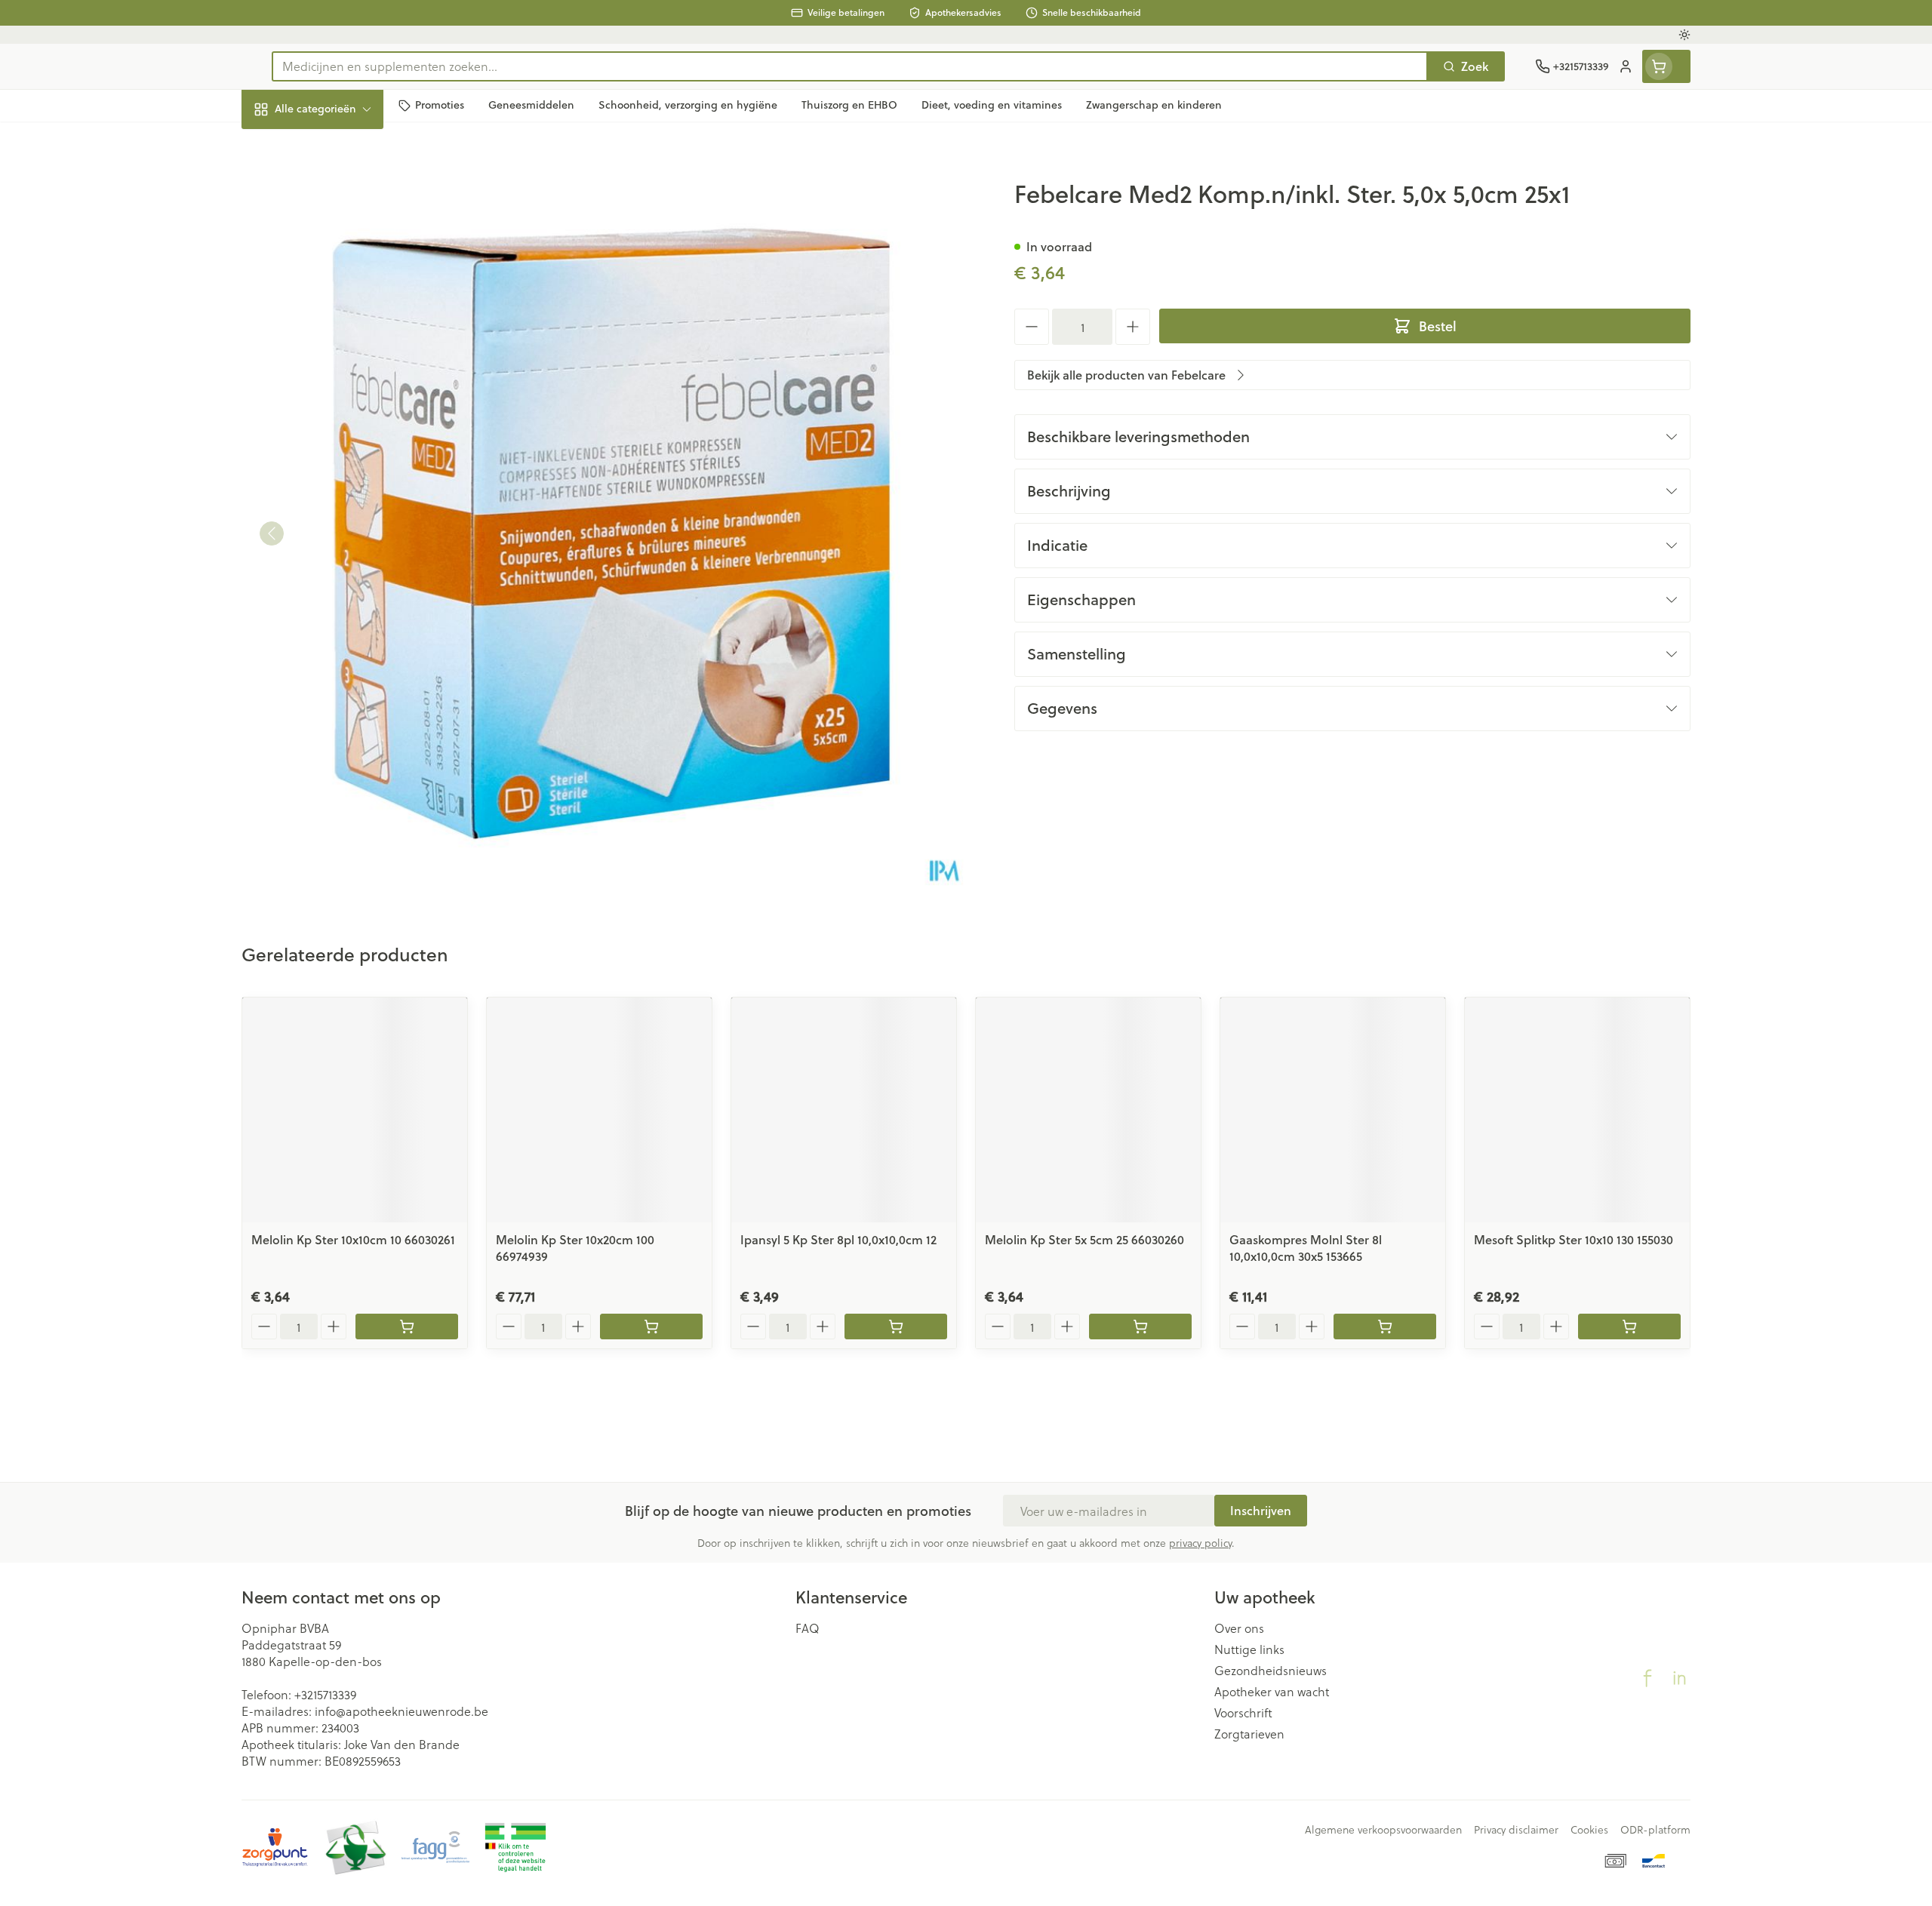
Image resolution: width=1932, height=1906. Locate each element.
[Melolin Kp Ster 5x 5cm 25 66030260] (1088, 1110)
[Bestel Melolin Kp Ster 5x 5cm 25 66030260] (1140, 1327)
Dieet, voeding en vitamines (338, 245)
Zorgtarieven (1249, 1734)
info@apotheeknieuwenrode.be (401, 1711)
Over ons (1239, 1628)
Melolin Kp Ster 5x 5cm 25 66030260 (1084, 1239)
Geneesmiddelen (338, 513)
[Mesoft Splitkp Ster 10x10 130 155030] (1577, 1110)
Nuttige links (1249, 1649)
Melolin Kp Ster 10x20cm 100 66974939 (575, 1248)
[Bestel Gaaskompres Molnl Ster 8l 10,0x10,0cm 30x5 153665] (1385, 1327)
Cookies (1589, 1830)
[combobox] (850, 66)
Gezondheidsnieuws (1271, 1671)
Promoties (282, 144)
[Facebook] (1647, 1678)
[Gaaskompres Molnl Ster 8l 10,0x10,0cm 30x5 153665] (1333, 1110)
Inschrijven (1261, 1510)
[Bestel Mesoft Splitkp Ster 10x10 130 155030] (1629, 1327)
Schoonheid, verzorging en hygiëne (338, 191)
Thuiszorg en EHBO (338, 430)
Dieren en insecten (338, 471)
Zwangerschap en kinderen (338, 299)
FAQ (808, 1628)
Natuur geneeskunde (338, 388)
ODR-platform (1655, 1830)
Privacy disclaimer (1516, 1830)
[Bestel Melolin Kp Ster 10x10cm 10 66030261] (407, 1327)
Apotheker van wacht (1272, 1692)
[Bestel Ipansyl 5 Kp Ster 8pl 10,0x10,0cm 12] (896, 1327)
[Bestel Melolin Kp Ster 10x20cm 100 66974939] (651, 1327)
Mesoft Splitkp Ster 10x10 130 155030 (1574, 1239)
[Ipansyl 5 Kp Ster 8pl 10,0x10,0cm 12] (844, 1110)
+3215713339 (325, 1694)
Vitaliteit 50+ (338, 347)
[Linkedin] (1679, 1678)
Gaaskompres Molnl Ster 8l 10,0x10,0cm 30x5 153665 (1306, 1248)
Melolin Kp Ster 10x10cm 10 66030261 (353, 1239)
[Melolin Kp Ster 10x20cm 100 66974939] (599, 1110)
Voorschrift (1243, 1713)
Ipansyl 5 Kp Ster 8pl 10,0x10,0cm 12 (838, 1239)
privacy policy (1200, 1543)
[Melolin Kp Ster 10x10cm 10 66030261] (355, 1110)
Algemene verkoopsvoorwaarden (1383, 1830)
